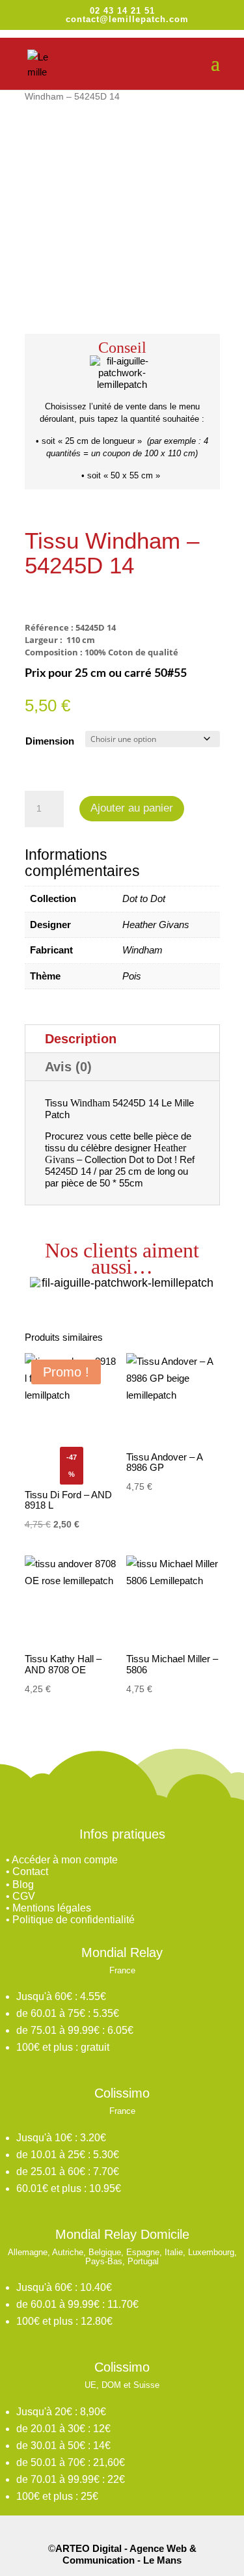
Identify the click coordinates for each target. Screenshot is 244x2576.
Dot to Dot (144, 898)
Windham (142, 950)
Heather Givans (156, 925)
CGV (24, 1896)
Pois (132, 976)
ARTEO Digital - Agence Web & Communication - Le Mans (126, 2554)
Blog (23, 1884)
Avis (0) (68, 1067)
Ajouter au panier (132, 808)
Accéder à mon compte (65, 1860)
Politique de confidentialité (74, 1920)
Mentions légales (52, 1908)
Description (81, 1039)
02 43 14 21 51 (122, 11)
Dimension (50, 741)
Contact (30, 1871)
